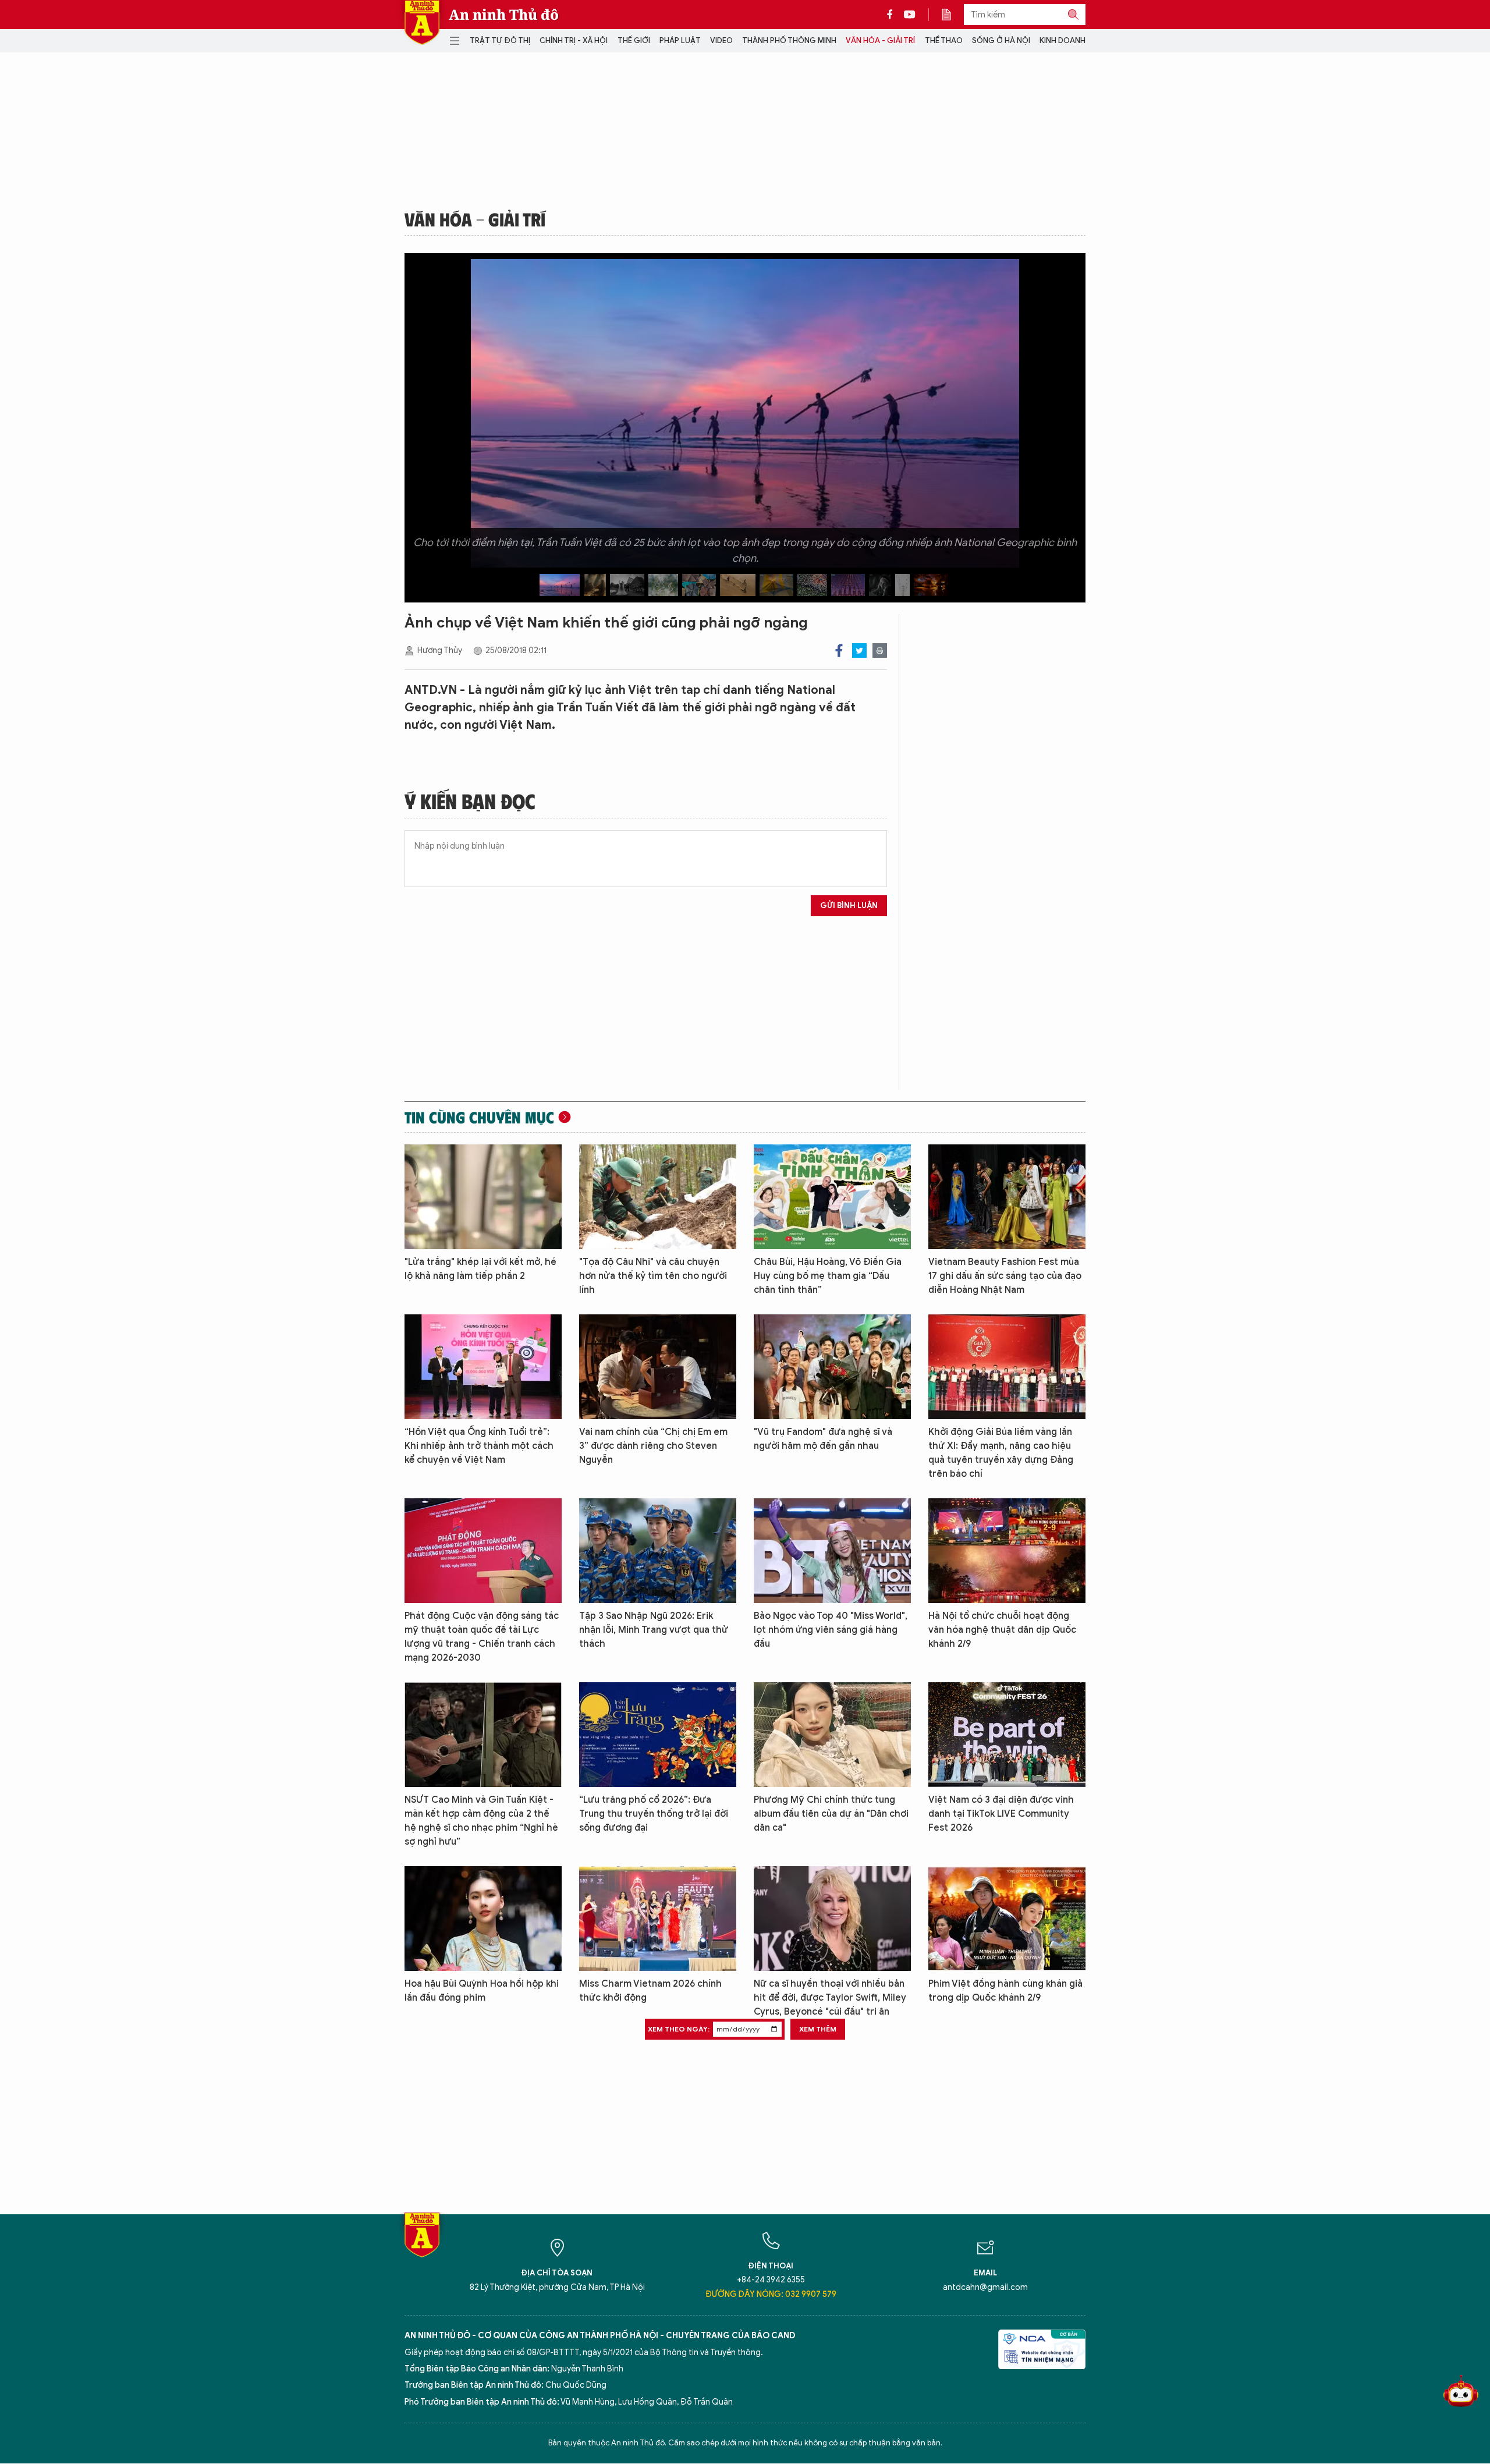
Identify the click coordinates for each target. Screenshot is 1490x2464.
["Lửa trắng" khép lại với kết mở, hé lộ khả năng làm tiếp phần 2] (483, 1197)
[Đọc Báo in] (952, 15)
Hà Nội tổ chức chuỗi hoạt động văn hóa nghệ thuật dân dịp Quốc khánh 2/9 (1002, 1630)
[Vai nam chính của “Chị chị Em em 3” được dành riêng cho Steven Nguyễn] (658, 1367)
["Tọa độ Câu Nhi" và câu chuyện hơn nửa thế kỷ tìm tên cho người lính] (658, 1197)
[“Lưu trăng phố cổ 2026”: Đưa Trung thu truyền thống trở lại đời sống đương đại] (658, 1735)
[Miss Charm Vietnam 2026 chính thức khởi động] (658, 1919)
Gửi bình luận (849, 905)
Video (721, 40)
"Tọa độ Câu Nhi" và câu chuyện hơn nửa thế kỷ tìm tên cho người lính (653, 1276)
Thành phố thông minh (789, 40)
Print (880, 650)
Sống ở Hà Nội (1001, 40)
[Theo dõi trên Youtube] (910, 15)
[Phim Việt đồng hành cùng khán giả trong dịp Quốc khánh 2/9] (1007, 1919)
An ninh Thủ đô (504, 15)
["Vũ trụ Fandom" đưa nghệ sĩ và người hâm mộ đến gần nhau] (832, 1367)
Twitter (859, 650)
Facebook (839, 650)
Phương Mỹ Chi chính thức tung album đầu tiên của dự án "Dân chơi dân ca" (831, 1814)
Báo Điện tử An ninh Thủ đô (422, 22)
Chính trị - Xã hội (574, 40)
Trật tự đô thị (500, 40)
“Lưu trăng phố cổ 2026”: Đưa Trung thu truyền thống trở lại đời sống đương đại (654, 1814)
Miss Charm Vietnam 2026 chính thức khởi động (650, 1991)
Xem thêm (818, 2029)
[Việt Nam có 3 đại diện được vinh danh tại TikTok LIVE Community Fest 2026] (1007, 1735)
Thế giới (634, 40)
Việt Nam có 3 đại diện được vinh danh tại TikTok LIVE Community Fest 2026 (1001, 1814)
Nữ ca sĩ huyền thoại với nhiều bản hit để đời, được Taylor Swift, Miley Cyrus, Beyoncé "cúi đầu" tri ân (830, 1998)
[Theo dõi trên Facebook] (893, 15)
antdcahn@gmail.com (985, 2287)
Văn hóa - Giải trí (880, 40)
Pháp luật (680, 40)
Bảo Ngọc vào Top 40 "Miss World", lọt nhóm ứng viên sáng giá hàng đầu (831, 1630)
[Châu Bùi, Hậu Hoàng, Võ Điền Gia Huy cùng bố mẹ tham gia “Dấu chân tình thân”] (832, 1197)
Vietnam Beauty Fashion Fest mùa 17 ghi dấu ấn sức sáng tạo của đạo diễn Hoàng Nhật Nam (1005, 1276)
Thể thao (944, 40)
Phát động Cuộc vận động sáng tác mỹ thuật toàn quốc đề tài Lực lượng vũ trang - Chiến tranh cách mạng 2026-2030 (482, 1637)
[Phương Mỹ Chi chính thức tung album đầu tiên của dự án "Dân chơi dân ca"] (832, 1735)
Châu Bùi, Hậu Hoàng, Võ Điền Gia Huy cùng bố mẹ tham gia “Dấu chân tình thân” (828, 1276)
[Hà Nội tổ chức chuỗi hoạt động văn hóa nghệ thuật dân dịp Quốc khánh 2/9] (1007, 1551)
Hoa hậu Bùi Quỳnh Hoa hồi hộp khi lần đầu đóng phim (482, 1991)
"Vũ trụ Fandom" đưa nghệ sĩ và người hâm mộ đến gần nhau (823, 1439)
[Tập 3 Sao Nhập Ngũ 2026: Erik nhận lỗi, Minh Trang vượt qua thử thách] (658, 1551)
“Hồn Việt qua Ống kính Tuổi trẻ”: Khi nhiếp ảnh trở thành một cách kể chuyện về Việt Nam (479, 1446)
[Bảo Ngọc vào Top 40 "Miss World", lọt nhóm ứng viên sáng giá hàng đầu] (832, 1551)
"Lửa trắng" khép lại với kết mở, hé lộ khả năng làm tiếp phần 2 (480, 1269)
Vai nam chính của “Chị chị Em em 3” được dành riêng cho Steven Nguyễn (653, 1446)
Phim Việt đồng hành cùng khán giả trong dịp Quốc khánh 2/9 (1005, 1991)
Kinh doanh (1062, 40)
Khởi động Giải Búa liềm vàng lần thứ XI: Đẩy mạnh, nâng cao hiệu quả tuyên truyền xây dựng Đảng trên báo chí (1001, 1453)
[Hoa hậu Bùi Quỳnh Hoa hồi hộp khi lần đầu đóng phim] (483, 1919)
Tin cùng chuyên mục (479, 1117)
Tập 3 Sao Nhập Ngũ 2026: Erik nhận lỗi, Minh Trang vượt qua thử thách (654, 1630)
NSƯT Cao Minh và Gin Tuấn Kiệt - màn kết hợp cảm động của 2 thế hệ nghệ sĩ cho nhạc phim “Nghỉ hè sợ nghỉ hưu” (481, 1821)
